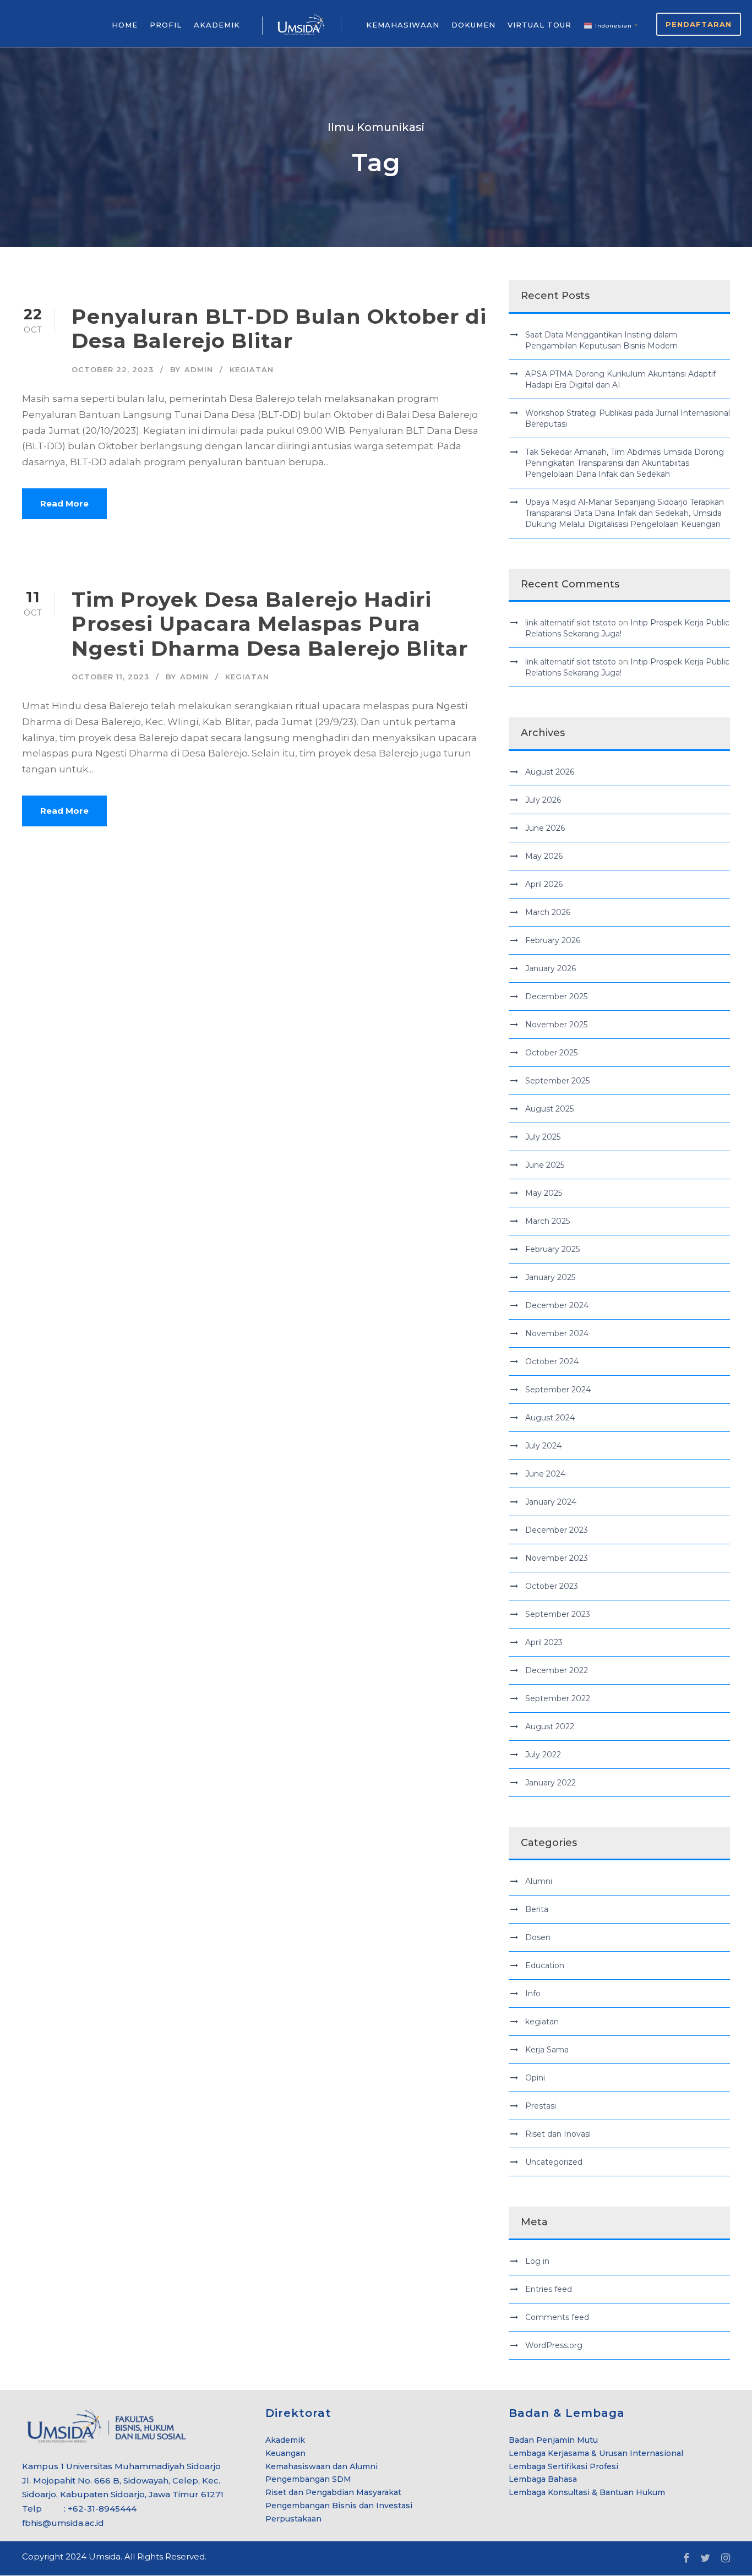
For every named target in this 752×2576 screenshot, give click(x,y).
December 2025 (556, 996)
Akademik (285, 2440)
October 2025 (551, 1053)
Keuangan (285, 2453)
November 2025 (556, 1025)
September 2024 (558, 1390)
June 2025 (545, 1165)
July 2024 (543, 1446)
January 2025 (550, 1277)
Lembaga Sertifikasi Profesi (563, 2466)
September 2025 (557, 1081)
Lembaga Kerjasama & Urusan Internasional (596, 2453)
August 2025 (549, 1109)
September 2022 (558, 1698)
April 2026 (544, 884)
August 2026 (550, 772)
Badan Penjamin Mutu (553, 2440)
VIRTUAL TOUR (540, 25)
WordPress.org (554, 2345)
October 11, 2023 (110, 677)
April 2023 (544, 1642)
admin (199, 369)
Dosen (538, 1937)
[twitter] (705, 2558)
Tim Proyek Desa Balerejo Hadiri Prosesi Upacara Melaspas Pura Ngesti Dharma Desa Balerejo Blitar (270, 624)
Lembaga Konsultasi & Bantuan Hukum (587, 2492)
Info (533, 1994)
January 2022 (551, 1783)
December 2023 (557, 1530)
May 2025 (544, 1193)
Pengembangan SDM (308, 2479)
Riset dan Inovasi (558, 2134)
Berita (537, 1909)
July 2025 (543, 1137)
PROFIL (166, 25)
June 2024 (545, 1474)
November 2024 (557, 1333)
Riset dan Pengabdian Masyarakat (333, 2492)
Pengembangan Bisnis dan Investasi (339, 2506)
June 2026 (545, 828)
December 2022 (557, 1670)
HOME (125, 25)
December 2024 (557, 1305)
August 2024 (550, 1418)
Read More (64, 503)
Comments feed (557, 2317)
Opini (535, 2078)
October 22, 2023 (113, 369)
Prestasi (541, 2106)
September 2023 (558, 1614)
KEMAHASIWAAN (403, 25)
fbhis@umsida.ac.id (63, 2523)
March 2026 (548, 912)
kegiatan (252, 369)
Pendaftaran (699, 24)
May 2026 (544, 856)
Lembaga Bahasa (543, 2479)
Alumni (539, 1881)
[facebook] (686, 2558)
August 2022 (550, 1727)
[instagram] (726, 2558)
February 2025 (552, 1249)
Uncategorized (554, 2162)
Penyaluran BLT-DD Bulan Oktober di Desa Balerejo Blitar (279, 328)
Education (545, 1965)
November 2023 (557, 1558)
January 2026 (551, 968)
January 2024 (551, 1502)
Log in (537, 2261)
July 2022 (543, 1755)
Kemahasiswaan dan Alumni (321, 2466)
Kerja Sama (547, 2050)
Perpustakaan (293, 2519)
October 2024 (552, 1361)
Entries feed (549, 2289)
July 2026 (543, 800)
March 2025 (547, 1221)
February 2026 (553, 940)
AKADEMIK (217, 25)
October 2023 (552, 1586)
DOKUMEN (473, 25)
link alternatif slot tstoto (571, 623)
